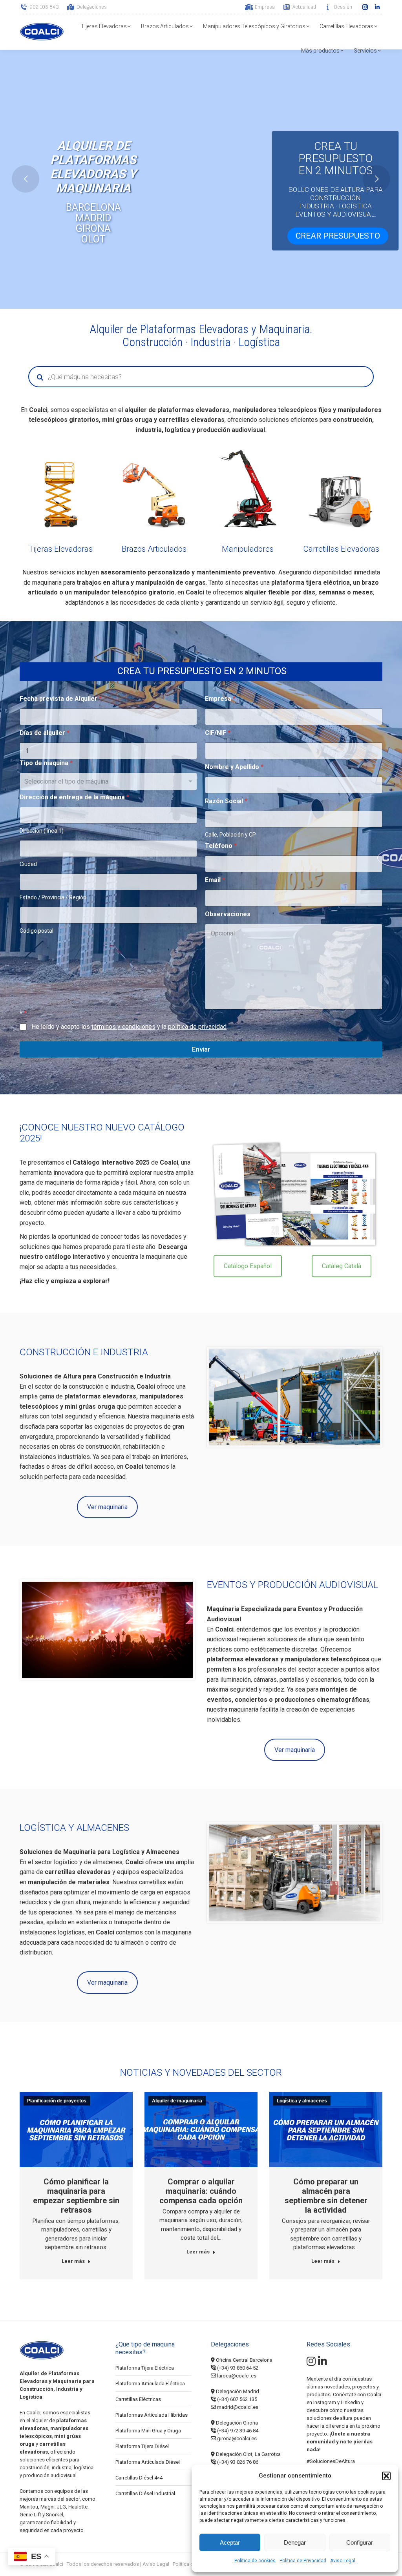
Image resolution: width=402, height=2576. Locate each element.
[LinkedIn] (323, 2363)
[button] (386, 2476)
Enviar (201, 1049)
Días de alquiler (45, 733)
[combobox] (108, 781)
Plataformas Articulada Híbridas (152, 2415)
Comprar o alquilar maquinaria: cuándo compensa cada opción (201, 2191)
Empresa (265, 7)
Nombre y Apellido (234, 767)
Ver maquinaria (107, 1507)
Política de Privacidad (303, 2561)
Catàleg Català (342, 1266)
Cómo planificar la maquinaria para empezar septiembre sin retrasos (76, 2196)
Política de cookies (255, 2561)
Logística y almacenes (302, 2101)
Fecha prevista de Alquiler (61, 699)
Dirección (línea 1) (42, 831)
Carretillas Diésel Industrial (145, 2493)
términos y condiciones (123, 1027)
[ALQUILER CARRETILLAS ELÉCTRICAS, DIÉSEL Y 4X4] (342, 489)
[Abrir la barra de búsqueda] (234, 7)
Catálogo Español (248, 1266)
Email (215, 880)
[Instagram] (311, 2363)
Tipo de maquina (46, 763)
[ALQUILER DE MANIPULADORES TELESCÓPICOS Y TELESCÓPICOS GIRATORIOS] (248, 489)
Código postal (37, 931)
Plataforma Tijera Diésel (142, 2446)
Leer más (73, 2261)
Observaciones (228, 914)
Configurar (360, 2542)
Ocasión (343, 7)
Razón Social (226, 801)
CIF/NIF (218, 733)
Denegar (295, 2542)
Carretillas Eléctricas (138, 2399)
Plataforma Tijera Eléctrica (145, 2368)
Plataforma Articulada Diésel (148, 2462)
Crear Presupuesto (338, 236)
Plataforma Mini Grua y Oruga (148, 2431)
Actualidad (304, 7)
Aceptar (230, 2542)
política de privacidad (197, 1027)
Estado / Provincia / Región (53, 897)
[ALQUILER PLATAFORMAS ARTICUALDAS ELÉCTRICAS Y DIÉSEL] (154, 489)
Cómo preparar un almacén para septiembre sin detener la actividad (326, 2196)
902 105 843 (44, 7)
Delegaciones (92, 7)
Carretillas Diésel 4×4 (139, 2478)
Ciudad (28, 864)
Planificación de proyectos (57, 2101)
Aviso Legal (343, 2561)
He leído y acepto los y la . (130, 1027)
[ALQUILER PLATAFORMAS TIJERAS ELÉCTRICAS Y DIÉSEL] (61, 489)
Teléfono (221, 846)
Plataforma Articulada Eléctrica (150, 2384)
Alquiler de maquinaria (177, 2101)
